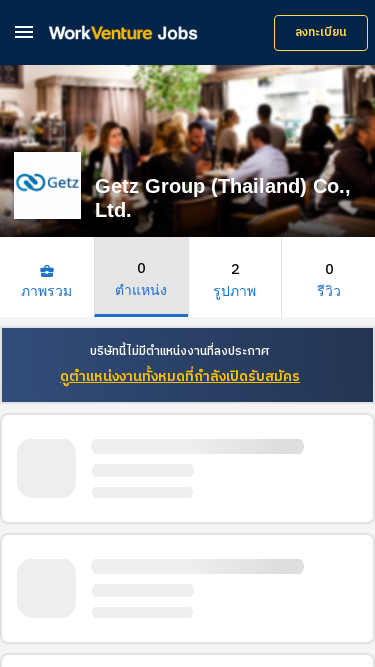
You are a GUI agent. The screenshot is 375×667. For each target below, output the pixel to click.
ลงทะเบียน (321, 32)
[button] (24, 31)
